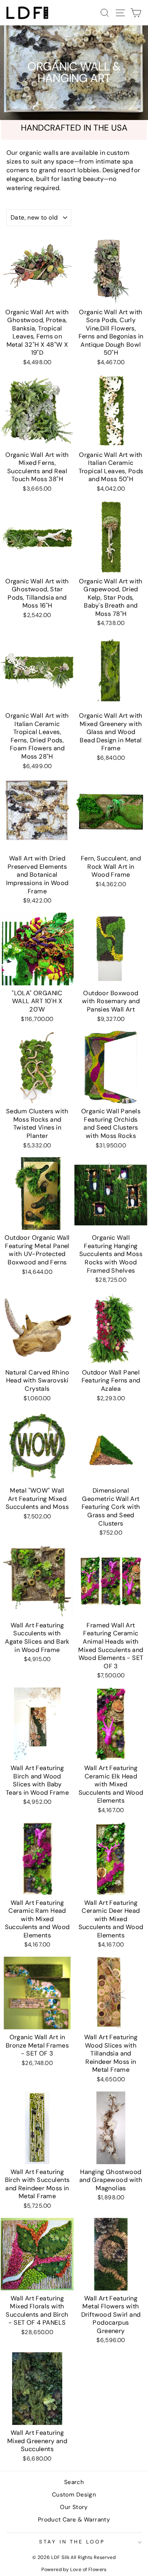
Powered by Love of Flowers (74, 2570)
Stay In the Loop (72, 2542)
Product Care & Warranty (74, 2520)
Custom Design (74, 2495)
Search (74, 2482)
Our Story (74, 2507)
